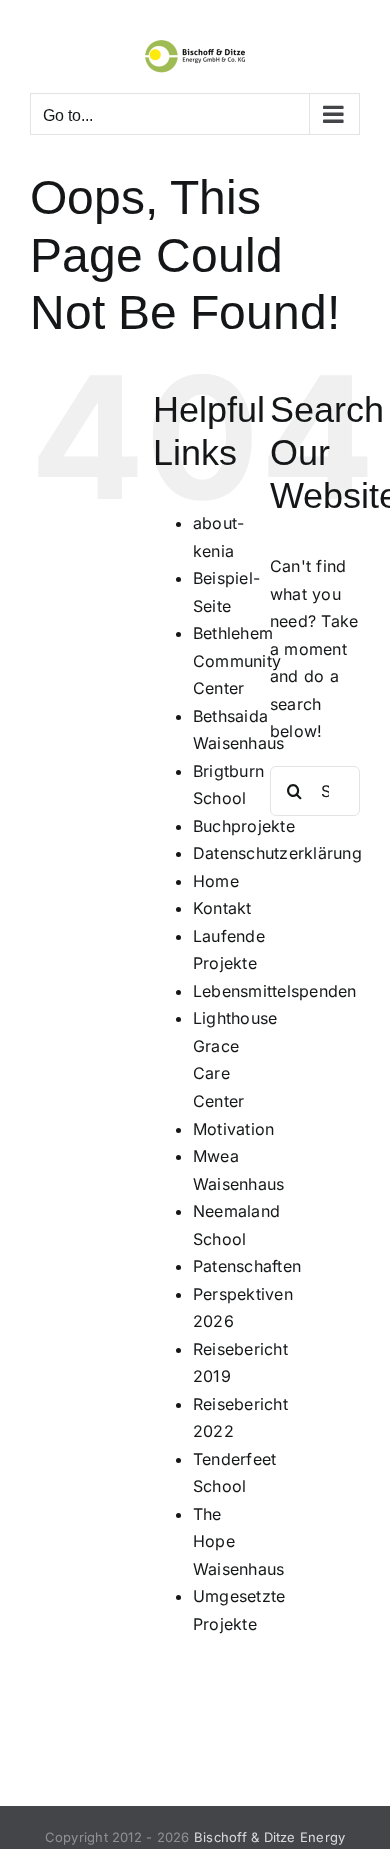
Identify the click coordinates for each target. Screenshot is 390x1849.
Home (216, 881)
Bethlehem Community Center (237, 660)
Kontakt (222, 908)
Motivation (233, 1129)
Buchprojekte (244, 826)
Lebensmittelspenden (275, 991)
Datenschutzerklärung (277, 853)
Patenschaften (247, 1266)
